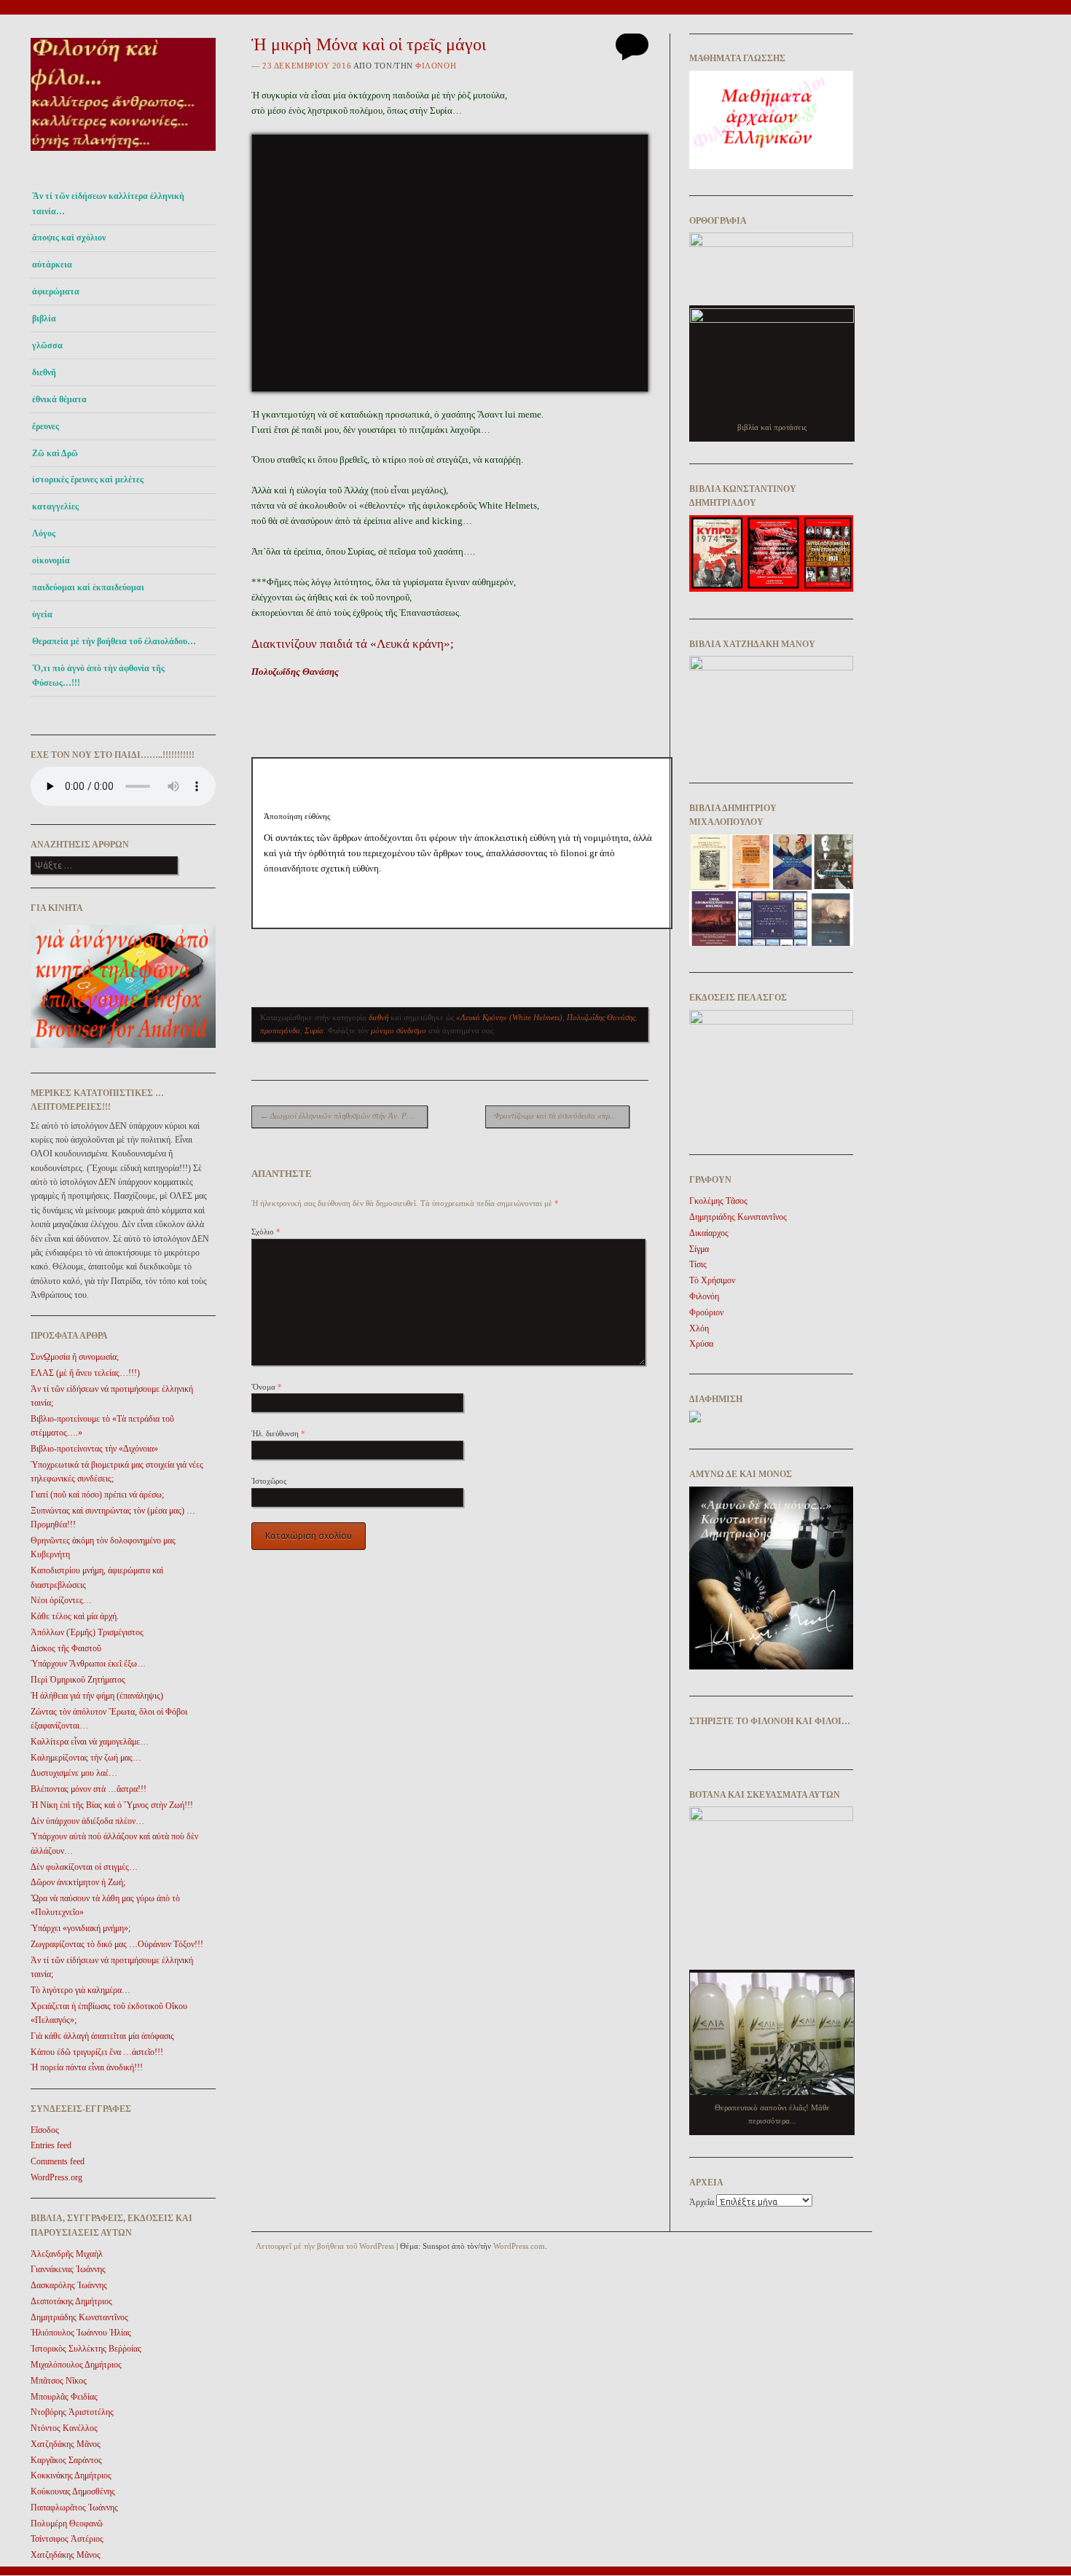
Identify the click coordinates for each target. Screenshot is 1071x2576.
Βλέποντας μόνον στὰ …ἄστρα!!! (89, 1789)
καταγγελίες (55, 506)
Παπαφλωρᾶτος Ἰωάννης (74, 2508)
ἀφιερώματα (56, 291)
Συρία (314, 1030)
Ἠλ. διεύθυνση (278, 1433)
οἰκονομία (51, 560)
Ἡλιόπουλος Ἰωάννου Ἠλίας (81, 2333)
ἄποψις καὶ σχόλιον (69, 238)
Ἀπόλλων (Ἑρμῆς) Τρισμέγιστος (87, 1632)
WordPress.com (519, 2246)
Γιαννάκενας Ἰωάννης (68, 2269)
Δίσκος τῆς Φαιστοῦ (66, 1648)
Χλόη (699, 1328)
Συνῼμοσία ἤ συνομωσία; (75, 1357)
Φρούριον (706, 1312)
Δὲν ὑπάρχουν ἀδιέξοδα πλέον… (87, 1821)
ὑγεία (42, 614)
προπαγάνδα (280, 1030)
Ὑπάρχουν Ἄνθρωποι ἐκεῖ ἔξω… (88, 1664)
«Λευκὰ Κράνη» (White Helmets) (509, 1017)
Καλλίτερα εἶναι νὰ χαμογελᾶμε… (90, 1742)
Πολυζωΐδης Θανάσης (295, 672)
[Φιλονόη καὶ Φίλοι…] (123, 155)
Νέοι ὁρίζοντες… (61, 1600)
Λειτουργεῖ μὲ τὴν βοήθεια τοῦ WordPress (325, 2246)
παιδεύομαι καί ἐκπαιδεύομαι (88, 587)
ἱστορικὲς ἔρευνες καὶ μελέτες (88, 479)
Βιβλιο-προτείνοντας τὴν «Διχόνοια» (94, 1449)
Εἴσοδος (45, 2130)
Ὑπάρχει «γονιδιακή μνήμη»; (81, 1928)
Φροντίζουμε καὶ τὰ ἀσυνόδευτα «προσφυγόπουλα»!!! (562, 1116)
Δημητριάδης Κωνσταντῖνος (79, 2317)
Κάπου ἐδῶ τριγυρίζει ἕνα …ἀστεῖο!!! (97, 2052)
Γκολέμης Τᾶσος (718, 1201)
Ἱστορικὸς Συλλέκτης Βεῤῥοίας (86, 2349)
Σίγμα (699, 1249)
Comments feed (58, 2161)
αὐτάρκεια (52, 265)
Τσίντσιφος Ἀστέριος (67, 2539)
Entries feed (51, 2145)
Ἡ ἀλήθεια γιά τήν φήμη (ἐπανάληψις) (97, 1696)
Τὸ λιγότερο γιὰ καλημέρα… (81, 1990)
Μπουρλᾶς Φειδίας (64, 2397)
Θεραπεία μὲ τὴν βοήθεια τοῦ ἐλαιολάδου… (114, 641)
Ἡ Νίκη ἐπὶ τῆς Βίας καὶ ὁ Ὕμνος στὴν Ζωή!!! (112, 1805)
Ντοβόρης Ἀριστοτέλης (72, 2412)
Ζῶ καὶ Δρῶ (55, 453)
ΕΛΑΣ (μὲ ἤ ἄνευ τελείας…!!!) (85, 1373)
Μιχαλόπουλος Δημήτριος (76, 2365)
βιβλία (44, 318)
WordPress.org (56, 2177)
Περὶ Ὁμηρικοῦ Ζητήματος (78, 1680)
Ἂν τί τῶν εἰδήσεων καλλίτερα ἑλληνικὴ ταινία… (108, 203)
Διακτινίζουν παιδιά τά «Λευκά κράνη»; (353, 644)
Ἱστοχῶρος (269, 1481)
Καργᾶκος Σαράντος (66, 2460)
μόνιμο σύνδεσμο (399, 1030)
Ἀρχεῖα (702, 2202)
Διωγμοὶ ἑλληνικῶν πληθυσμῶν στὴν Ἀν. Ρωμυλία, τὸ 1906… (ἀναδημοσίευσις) (344, 1116)
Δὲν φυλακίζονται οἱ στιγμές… (84, 1867)
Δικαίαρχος (709, 1233)
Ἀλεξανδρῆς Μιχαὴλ (67, 2254)
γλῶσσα (47, 345)
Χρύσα (701, 1344)
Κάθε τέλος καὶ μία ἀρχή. (75, 1616)
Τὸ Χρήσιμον (712, 1280)
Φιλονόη (436, 66)
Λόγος (44, 533)
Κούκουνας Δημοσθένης (73, 2491)
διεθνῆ (44, 372)
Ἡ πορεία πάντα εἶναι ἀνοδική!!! (87, 2067)
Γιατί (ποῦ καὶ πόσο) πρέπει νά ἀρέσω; (97, 1495)
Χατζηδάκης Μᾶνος (66, 2444)
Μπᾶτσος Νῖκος (59, 2381)
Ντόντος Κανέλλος (64, 2428)
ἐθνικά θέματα (59, 399)
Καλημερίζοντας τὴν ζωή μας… (86, 1758)
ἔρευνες (46, 426)
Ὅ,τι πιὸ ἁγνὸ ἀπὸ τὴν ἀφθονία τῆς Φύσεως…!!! (98, 676)
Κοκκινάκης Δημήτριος (71, 2475)
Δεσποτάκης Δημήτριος (71, 2301)
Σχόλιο (266, 1232)
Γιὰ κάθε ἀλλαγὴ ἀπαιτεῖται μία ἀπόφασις (102, 2036)
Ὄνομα (267, 1387)
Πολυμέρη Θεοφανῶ (67, 2524)
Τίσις (698, 1264)
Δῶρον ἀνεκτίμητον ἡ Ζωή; (78, 1882)
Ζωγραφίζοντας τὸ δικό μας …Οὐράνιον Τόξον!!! (117, 1944)
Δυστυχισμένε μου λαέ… (74, 1773)
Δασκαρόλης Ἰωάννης (69, 2285)
